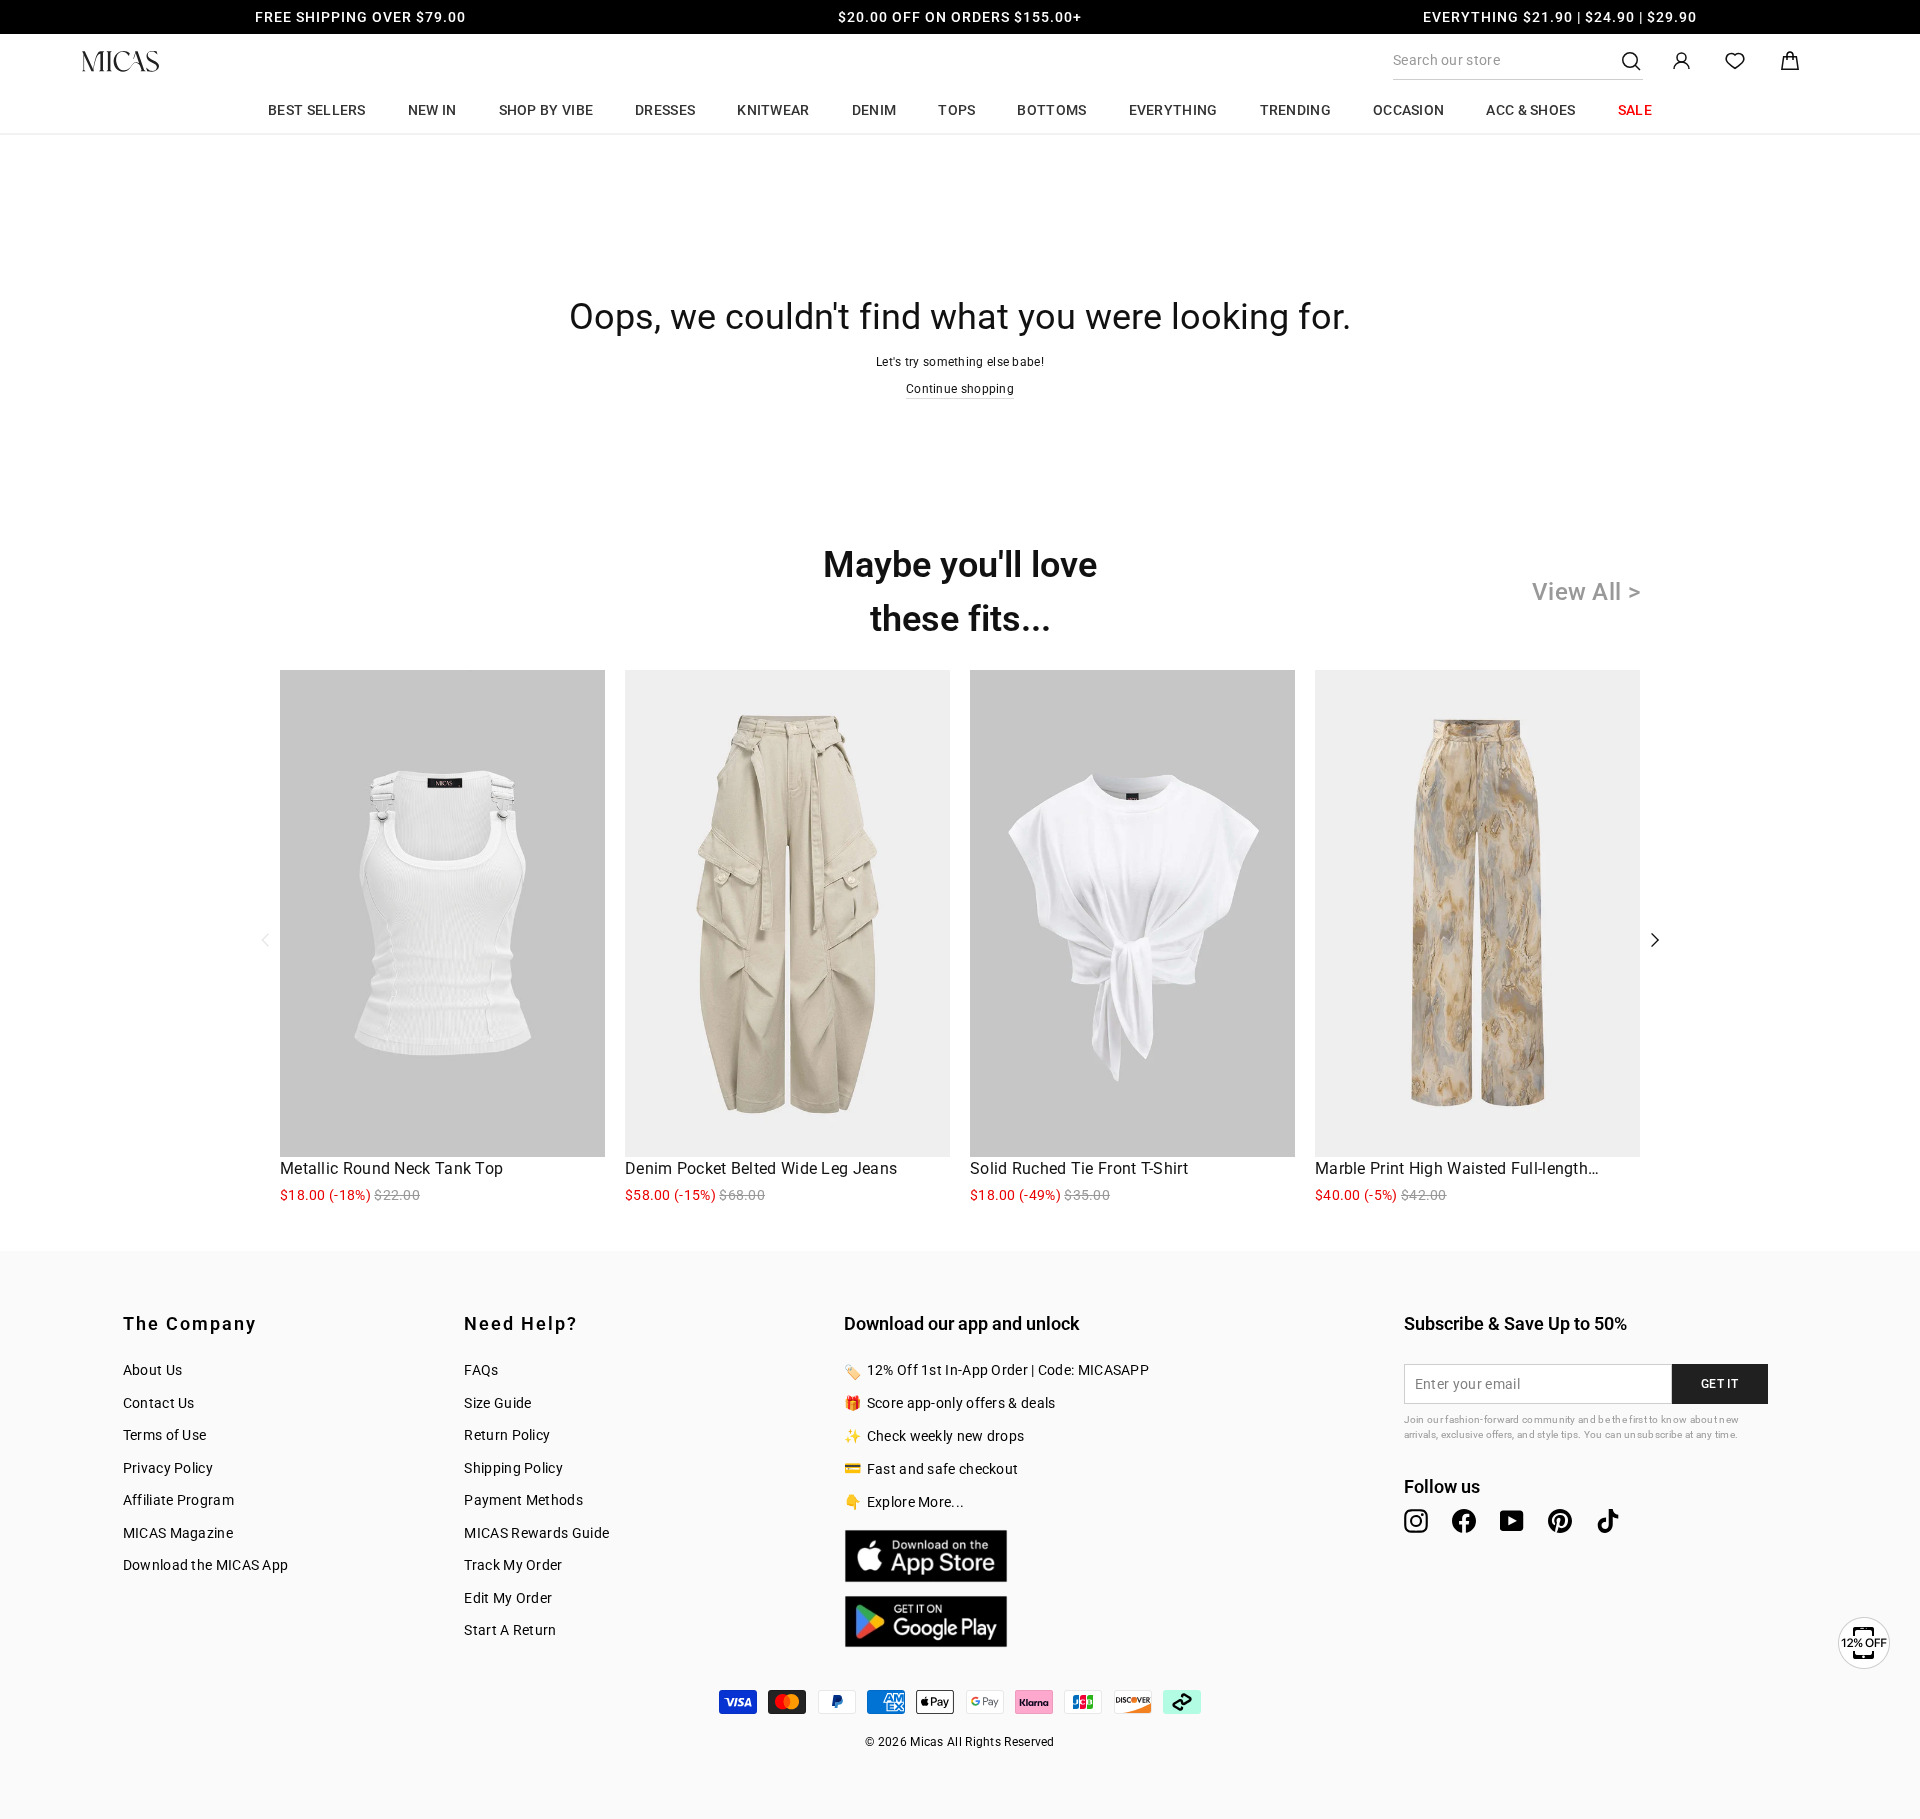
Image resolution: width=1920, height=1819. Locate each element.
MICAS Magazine (178, 1533)
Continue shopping (960, 389)
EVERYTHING (1173, 110)
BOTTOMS (1051, 110)
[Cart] (1790, 61)
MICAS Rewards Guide (536, 1533)
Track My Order (513, 1565)
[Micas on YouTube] (1512, 1521)
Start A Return (510, 1630)
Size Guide (497, 1403)
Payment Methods (523, 1500)
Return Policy (507, 1435)
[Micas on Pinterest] (1560, 1521)
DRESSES (665, 110)
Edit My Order (508, 1598)
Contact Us (159, 1403)
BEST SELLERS (317, 110)
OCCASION (1408, 110)
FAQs (481, 1370)
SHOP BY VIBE (546, 110)
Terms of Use (165, 1435)
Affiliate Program (178, 1500)
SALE (1635, 110)
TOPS (956, 110)
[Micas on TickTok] (1608, 1521)
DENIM (874, 110)
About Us (152, 1370)
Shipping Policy (513, 1468)
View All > (1586, 592)
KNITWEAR (773, 110)
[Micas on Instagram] (1416, 1521)
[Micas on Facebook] (1464, 1521)
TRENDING (1295, 110)
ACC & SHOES (1530, 110)
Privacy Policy (168, 1468)
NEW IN (432, 110)
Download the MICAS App (206, 1565)
